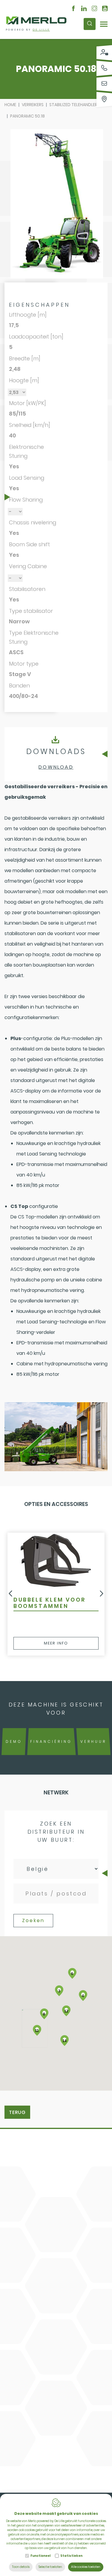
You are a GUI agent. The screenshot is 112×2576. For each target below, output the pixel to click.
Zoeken (33, 1920)
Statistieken (71, 2556)
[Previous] (10, 1594)
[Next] (102, 1594)
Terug (17, 2112)
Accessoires (33, 2170)
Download (56, 767)
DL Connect (31, 2181)
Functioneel (40, 2556)
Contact (32, 2206)
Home (10, 105)
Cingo (23, 2147)
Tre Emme (29, 2158)
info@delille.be (43, 2288)
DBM (21, 2136)
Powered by (28, 30)
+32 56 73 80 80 (44, 2278)
